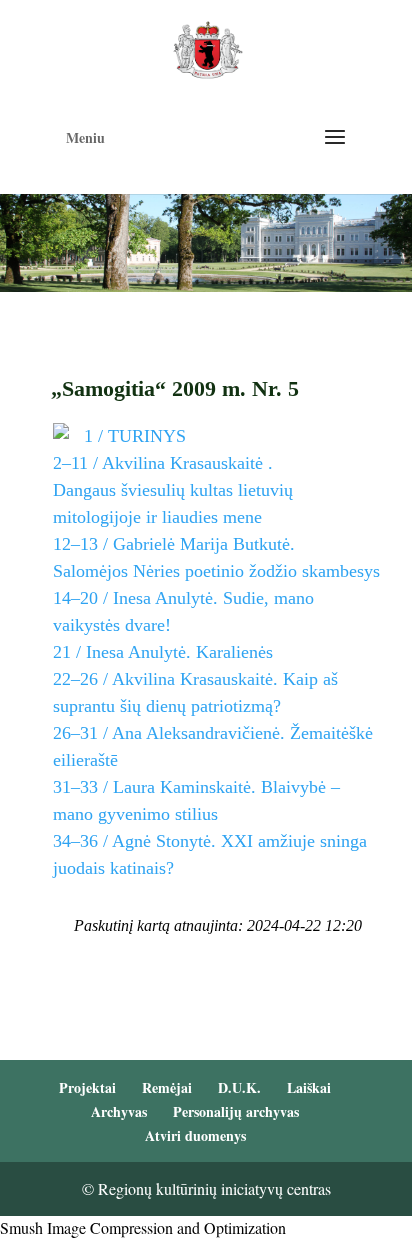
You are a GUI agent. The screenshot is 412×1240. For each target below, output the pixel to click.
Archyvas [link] (119, 1111)
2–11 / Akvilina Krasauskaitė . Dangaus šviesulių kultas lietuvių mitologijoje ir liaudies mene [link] (173, 490)
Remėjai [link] (167, 1087)
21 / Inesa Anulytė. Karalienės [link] (163, 652)
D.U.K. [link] (239, 1087)
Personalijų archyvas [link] (236, 1111)
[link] (207, 47)
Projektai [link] (87, 1087)
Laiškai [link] (309, 1087)
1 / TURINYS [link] (135, 436)
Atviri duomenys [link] (195, 1135)
